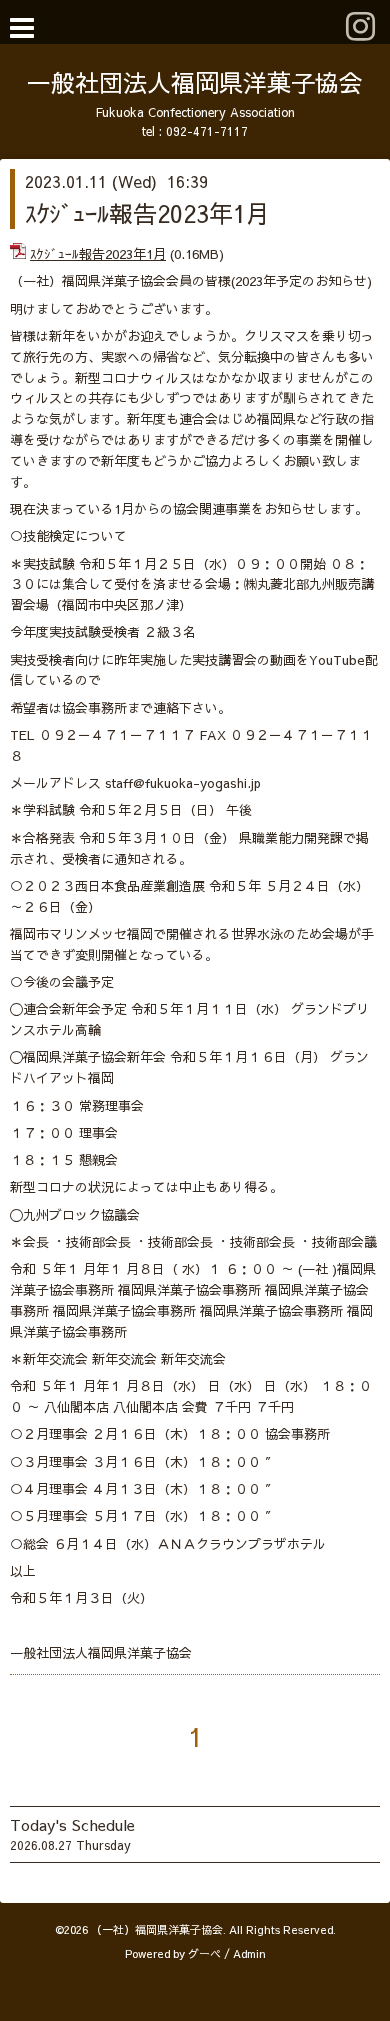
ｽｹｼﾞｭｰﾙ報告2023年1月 (147, 213)
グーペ (204, 1953)
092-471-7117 (207, 131)
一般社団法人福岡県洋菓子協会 (195, 82)
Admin (249, 1953)
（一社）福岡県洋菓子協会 (157, 1929)
